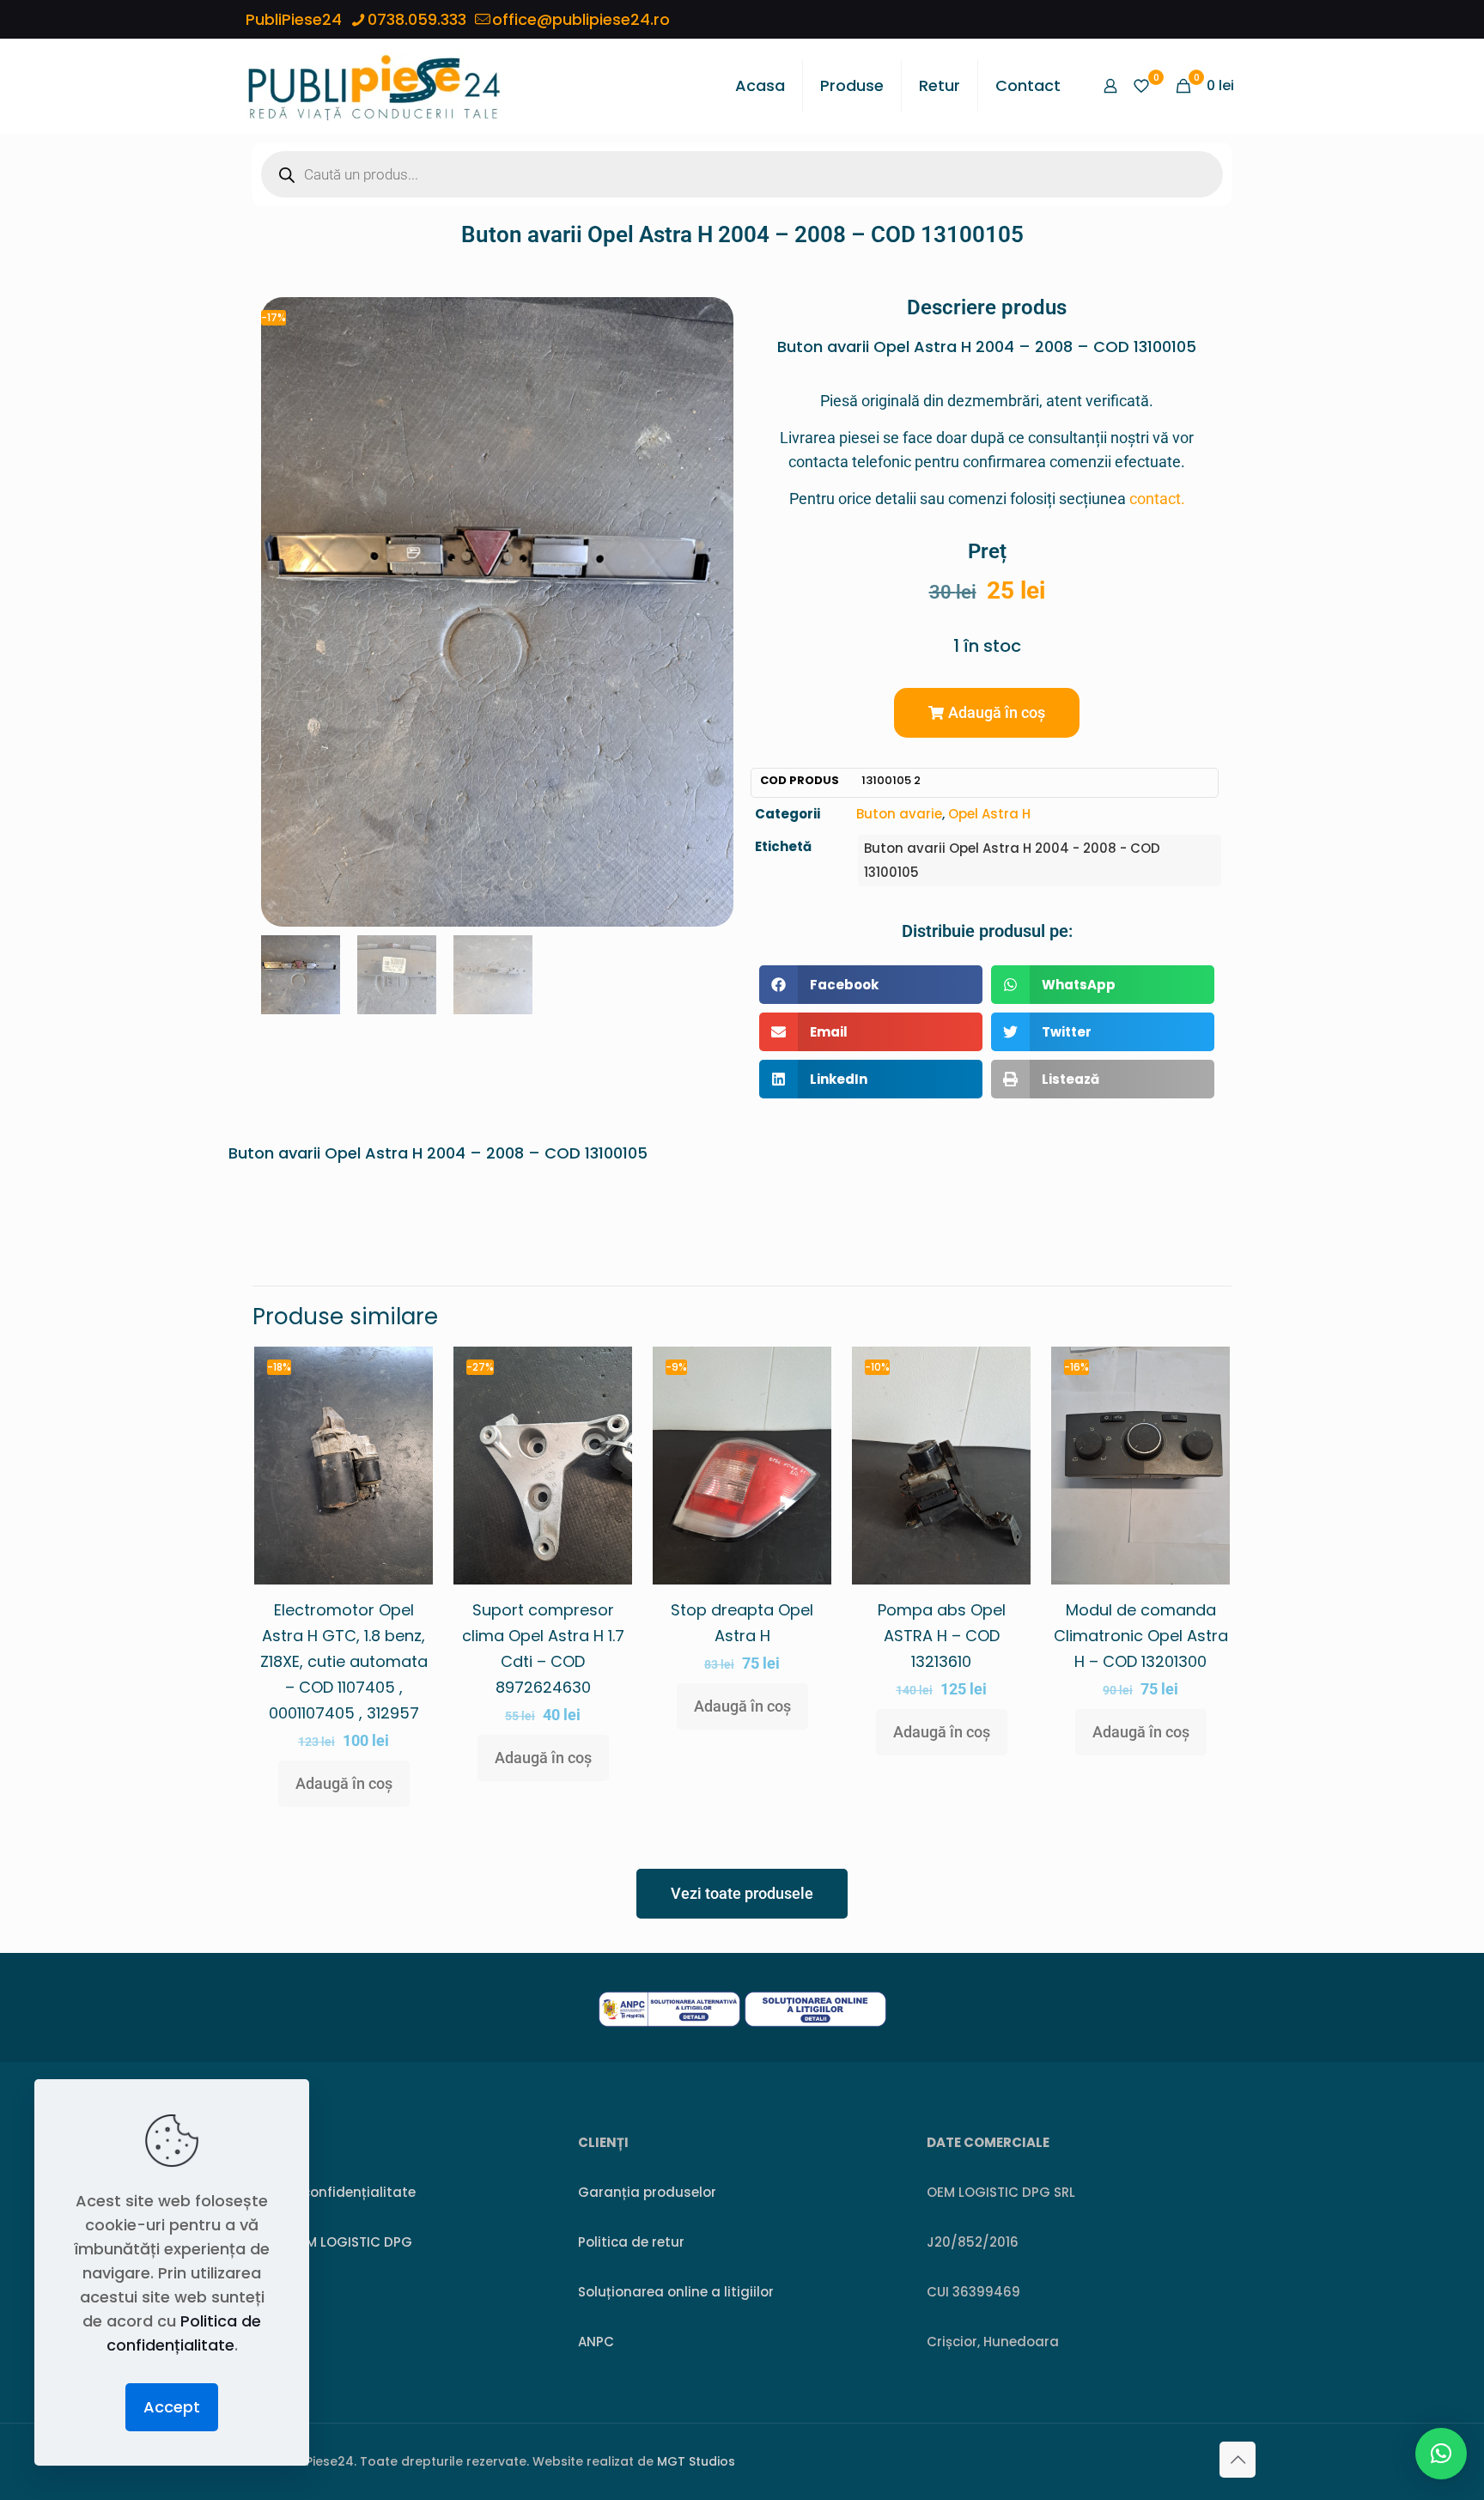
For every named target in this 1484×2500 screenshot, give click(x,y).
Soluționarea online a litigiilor (676, 2292)
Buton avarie (899, 814)
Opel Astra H (989, 814)
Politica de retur (631, 2242)
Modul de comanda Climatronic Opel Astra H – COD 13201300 (1141, 1636)
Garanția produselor (647, 2192)
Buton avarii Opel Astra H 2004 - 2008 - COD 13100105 (1012, 860)
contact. (1157, 499)
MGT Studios (696, 2461)
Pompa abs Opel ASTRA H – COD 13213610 (942, 1636)
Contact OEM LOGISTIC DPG (320, 2242)
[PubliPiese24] (374, 86)
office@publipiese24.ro (581, 19)
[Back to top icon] (1238, 2460)
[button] (987, 713)
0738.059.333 (417, 19)
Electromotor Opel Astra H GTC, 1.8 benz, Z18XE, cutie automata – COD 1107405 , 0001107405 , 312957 (344, 1661)
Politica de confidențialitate (322, 2192)
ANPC (596, 2342)
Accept (172, 2407)
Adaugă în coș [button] (344, 1783)
